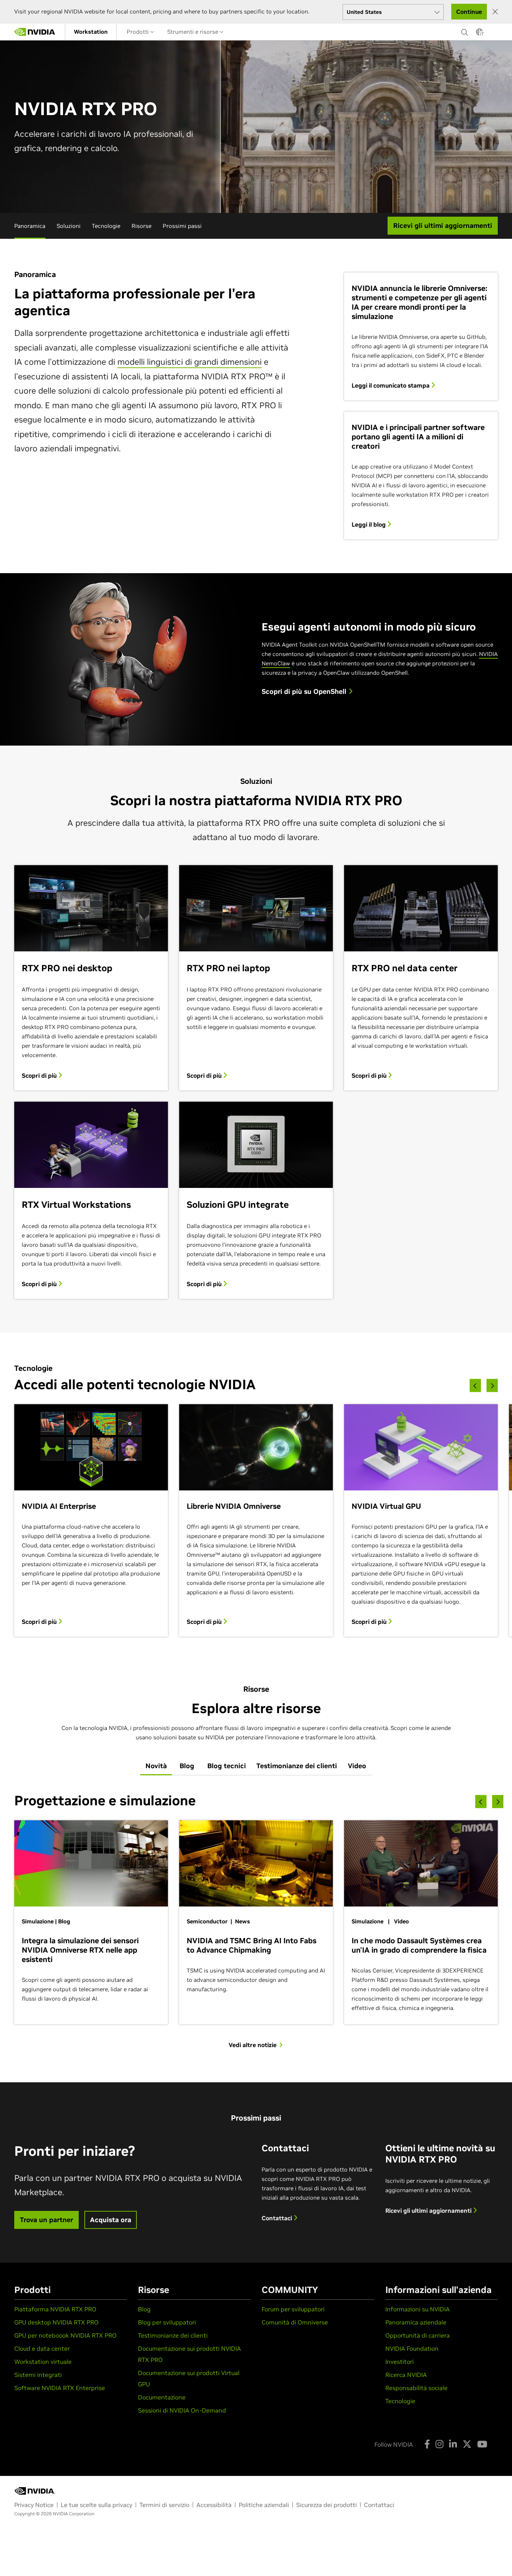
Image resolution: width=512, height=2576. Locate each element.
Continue (469, 12)
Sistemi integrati (38, 2375)
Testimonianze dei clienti (173, 2335)
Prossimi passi (182, 226)
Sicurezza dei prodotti (326, 2505)
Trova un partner (46, 2220)
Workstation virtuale (43, 2362)
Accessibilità (214, 2505)
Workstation (91, 32)
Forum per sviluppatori (293, 2309)
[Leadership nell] (35, 32)
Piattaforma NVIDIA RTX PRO (55, 2309)
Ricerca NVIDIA (406, 2375)
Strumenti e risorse (193, 32)
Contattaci (278, 2218)
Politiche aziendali (264, 2505)
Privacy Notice (34, 2505)
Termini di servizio (164, 2505)
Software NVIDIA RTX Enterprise (60, 2388)
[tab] (156, 1766)
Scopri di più (40, 1075)
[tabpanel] (256, 1920)
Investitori (400, 2362)
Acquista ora (111, 2220)
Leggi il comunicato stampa (391, 385)
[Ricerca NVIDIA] (465, 30)
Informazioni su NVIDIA (418, 2309)
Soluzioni (69, 226)
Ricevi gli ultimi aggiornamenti (429, 2211)
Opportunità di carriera (418, 2335)
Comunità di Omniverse (295, 2322)
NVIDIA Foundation (412, 2348)
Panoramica (30, 226)
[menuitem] (91, 32)
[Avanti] (492, 1385)
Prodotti (138, 32)
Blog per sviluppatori (167, 2322)
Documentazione (162, 2397)
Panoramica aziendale (416, 2322)
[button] (479, 34)
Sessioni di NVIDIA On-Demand (182, 2410)
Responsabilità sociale (416, 2388)
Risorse (141, 226)
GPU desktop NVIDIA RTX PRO (56, 2322)
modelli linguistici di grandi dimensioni (189, 362)
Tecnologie (106, 226)
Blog (144, 2309)
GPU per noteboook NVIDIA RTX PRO (65, 2335)
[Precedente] (475, 1385)
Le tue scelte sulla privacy (97, 2505)
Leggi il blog (369, 524)
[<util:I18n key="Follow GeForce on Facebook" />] (427, 2444)
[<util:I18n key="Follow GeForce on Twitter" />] (467, 2444)
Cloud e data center (42, 2348)
